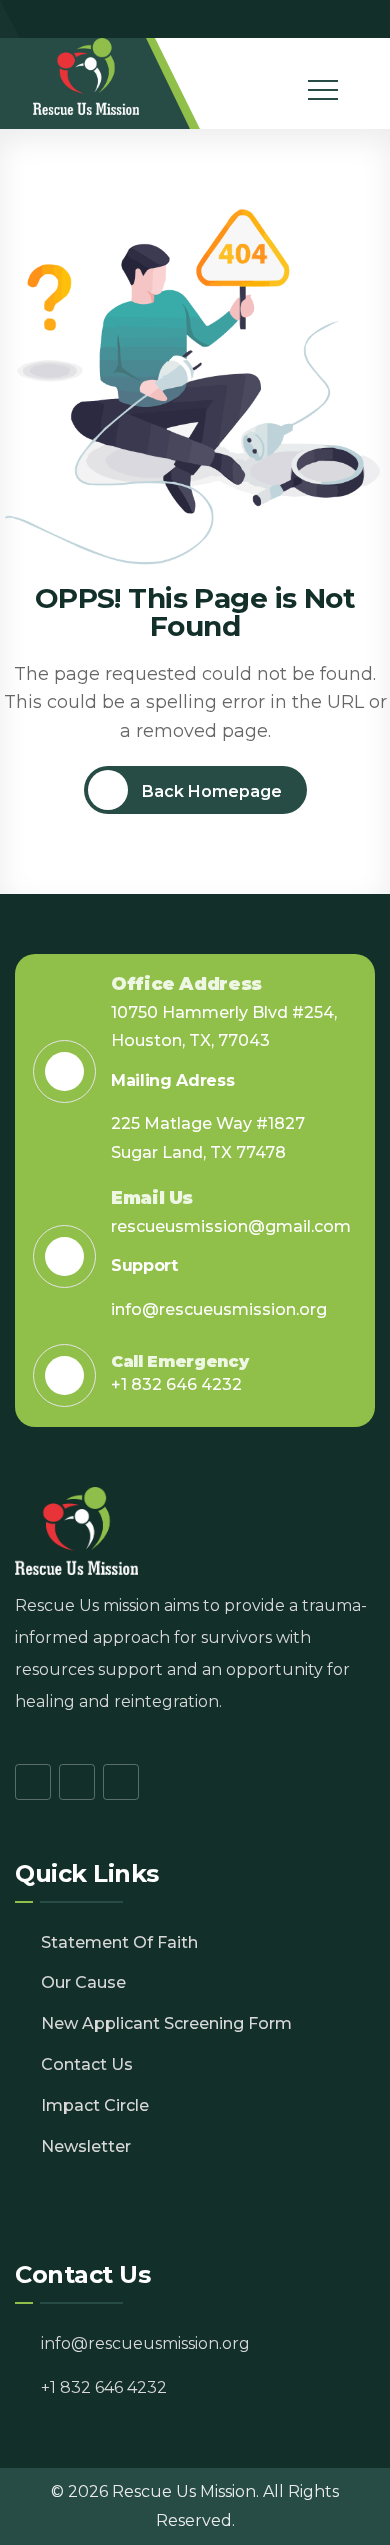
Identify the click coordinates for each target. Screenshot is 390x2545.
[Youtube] (361, 19)
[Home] (86, 76)
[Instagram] (333, 19)
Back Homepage (210, 791)
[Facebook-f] (305, 19)
